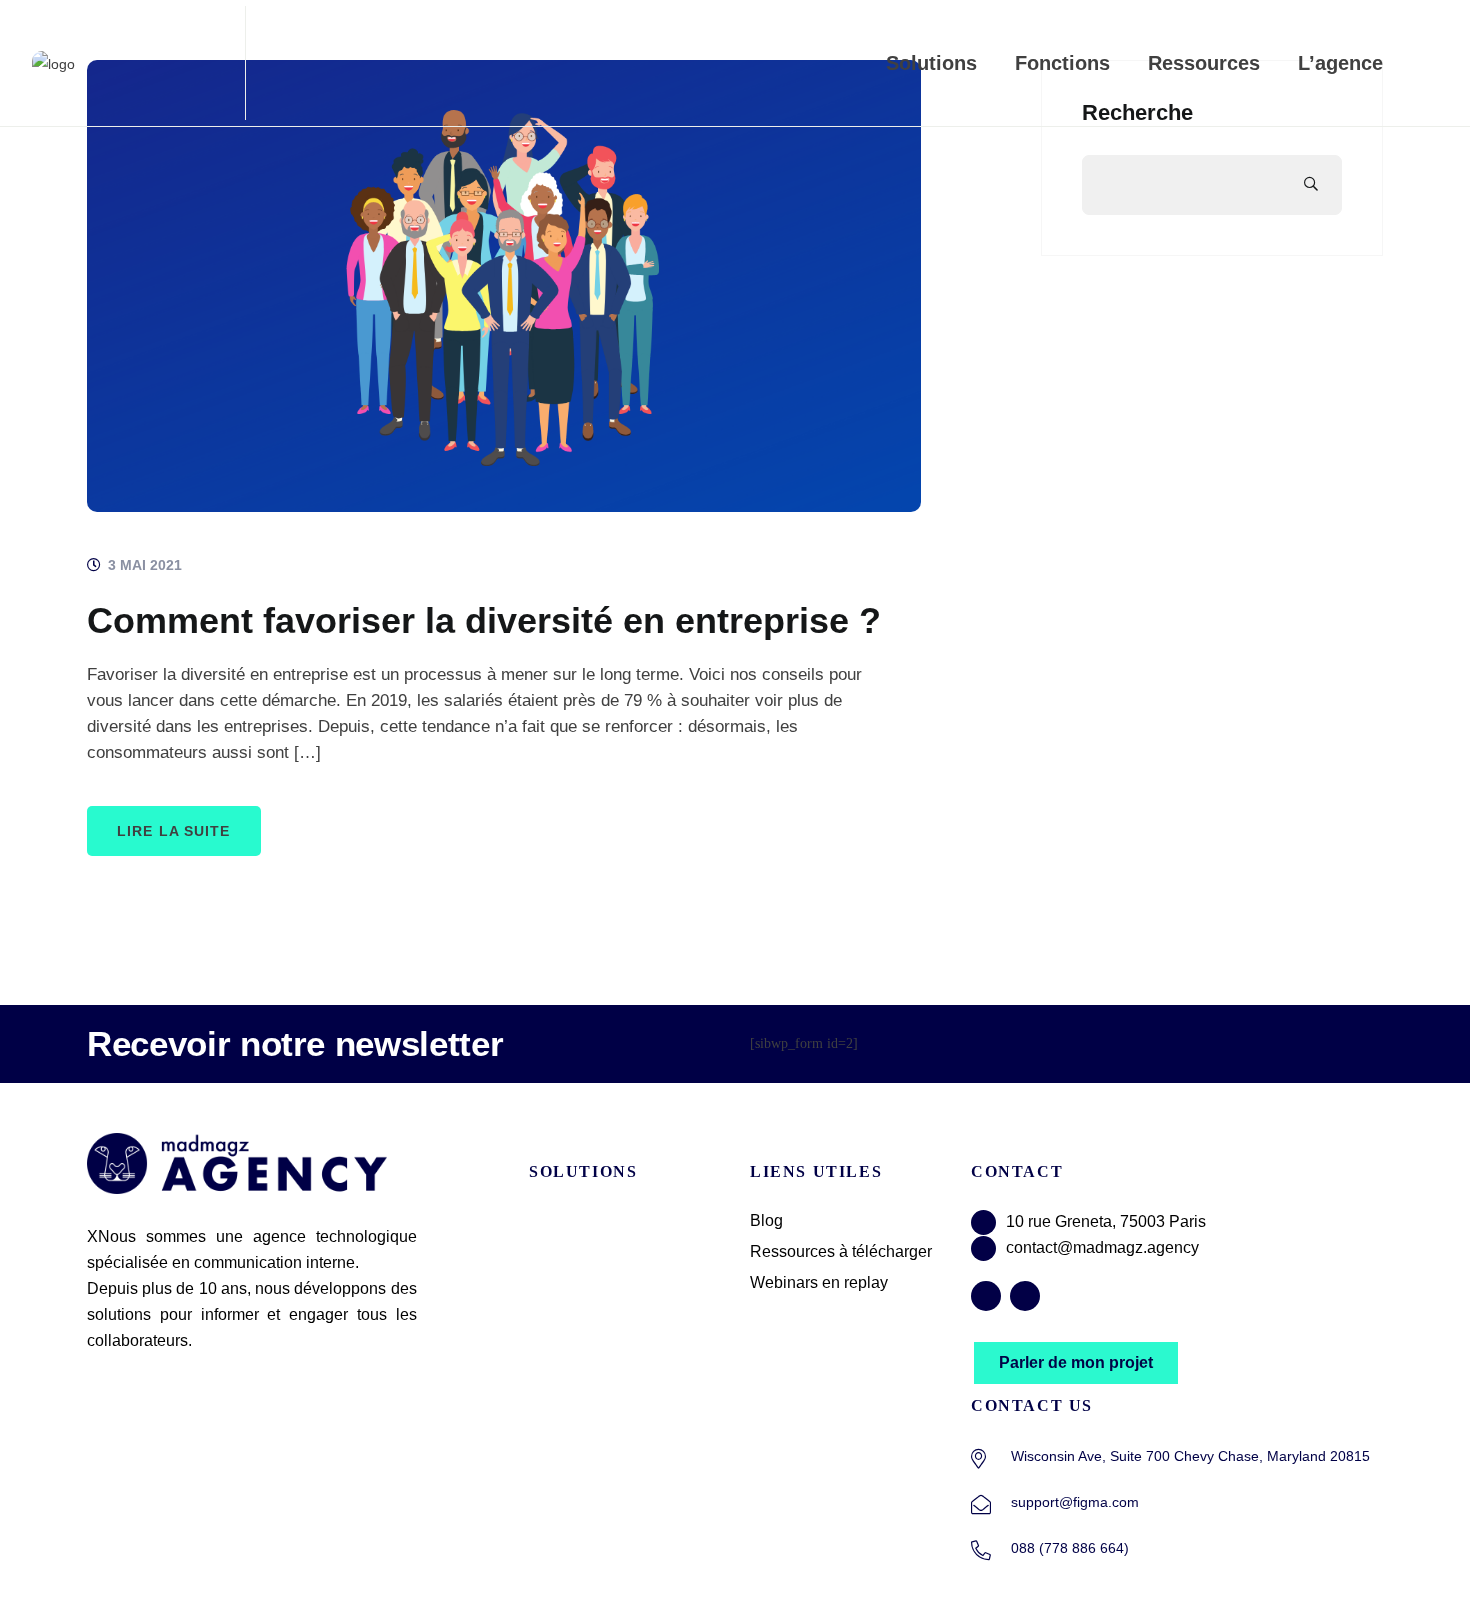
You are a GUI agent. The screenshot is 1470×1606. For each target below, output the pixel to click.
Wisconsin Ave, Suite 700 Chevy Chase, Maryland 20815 (1190, 1456)
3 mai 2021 (143, 565)
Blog (766, 1220)
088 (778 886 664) (1070, 1548)
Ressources (1204, 63)
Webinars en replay (819, 1282)
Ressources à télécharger (841, 1251)
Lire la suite (174, 831)
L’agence (1340, 63)
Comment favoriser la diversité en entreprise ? (484, 620)
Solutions (931, 63)
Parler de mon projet (1076, 1362)
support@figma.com (1075, 1502)
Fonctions (1062, 63)
